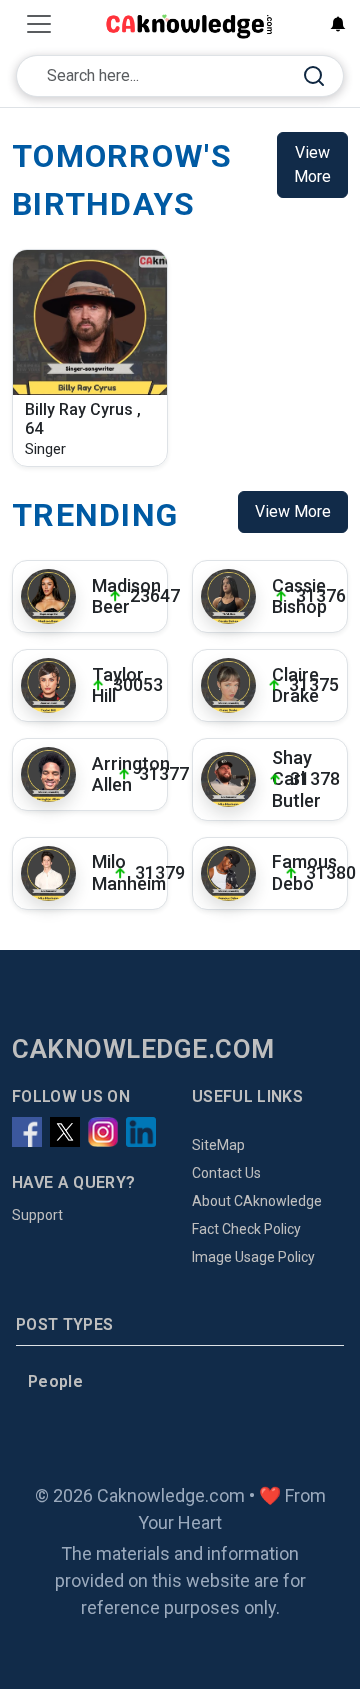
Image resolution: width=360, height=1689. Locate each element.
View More (312, 164)
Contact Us (226, 1173)
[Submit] (314, 76)
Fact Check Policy (246, 1229)
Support (37, 1215)
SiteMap (218, 1145)
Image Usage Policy (253, 1257)
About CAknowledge (257, 1201)
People (55, 1381)
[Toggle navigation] (39, 24)
